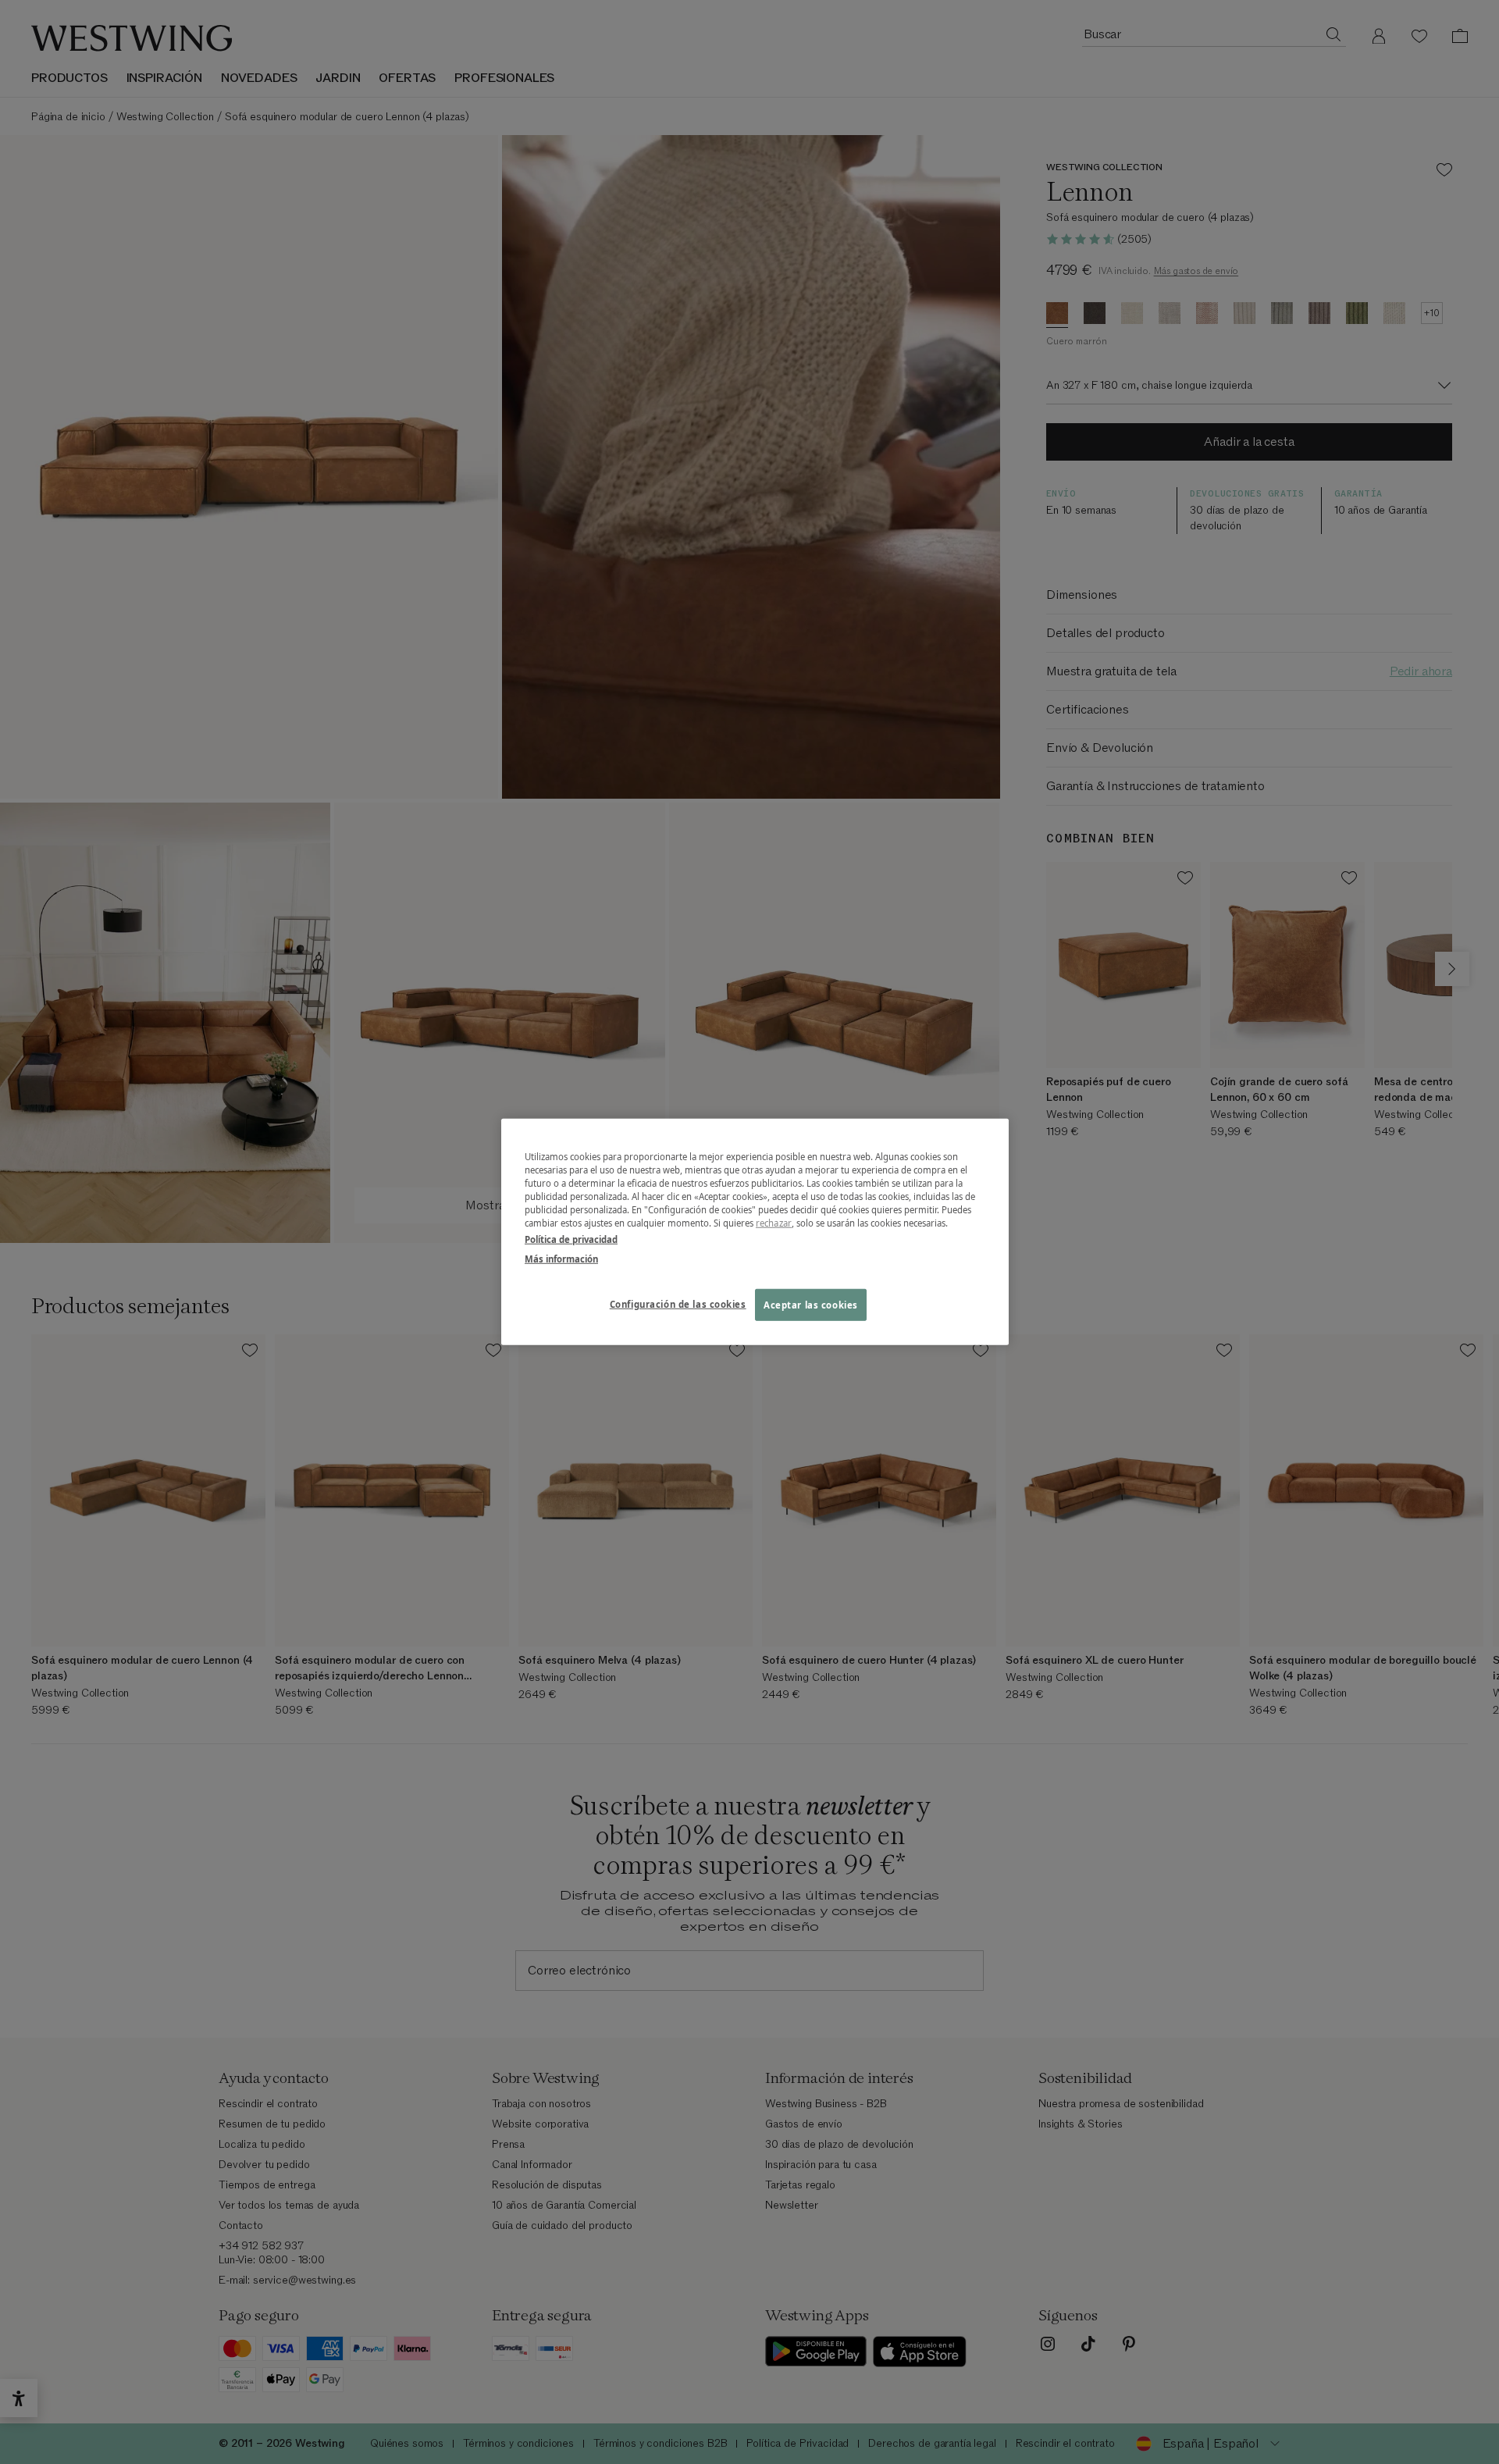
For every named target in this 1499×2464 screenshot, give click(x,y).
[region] (755, 1232)
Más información (561, 1259)
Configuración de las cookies (678, 1303)
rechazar (774, 1223)
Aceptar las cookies (811, 1304)
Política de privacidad (571, 1239)
